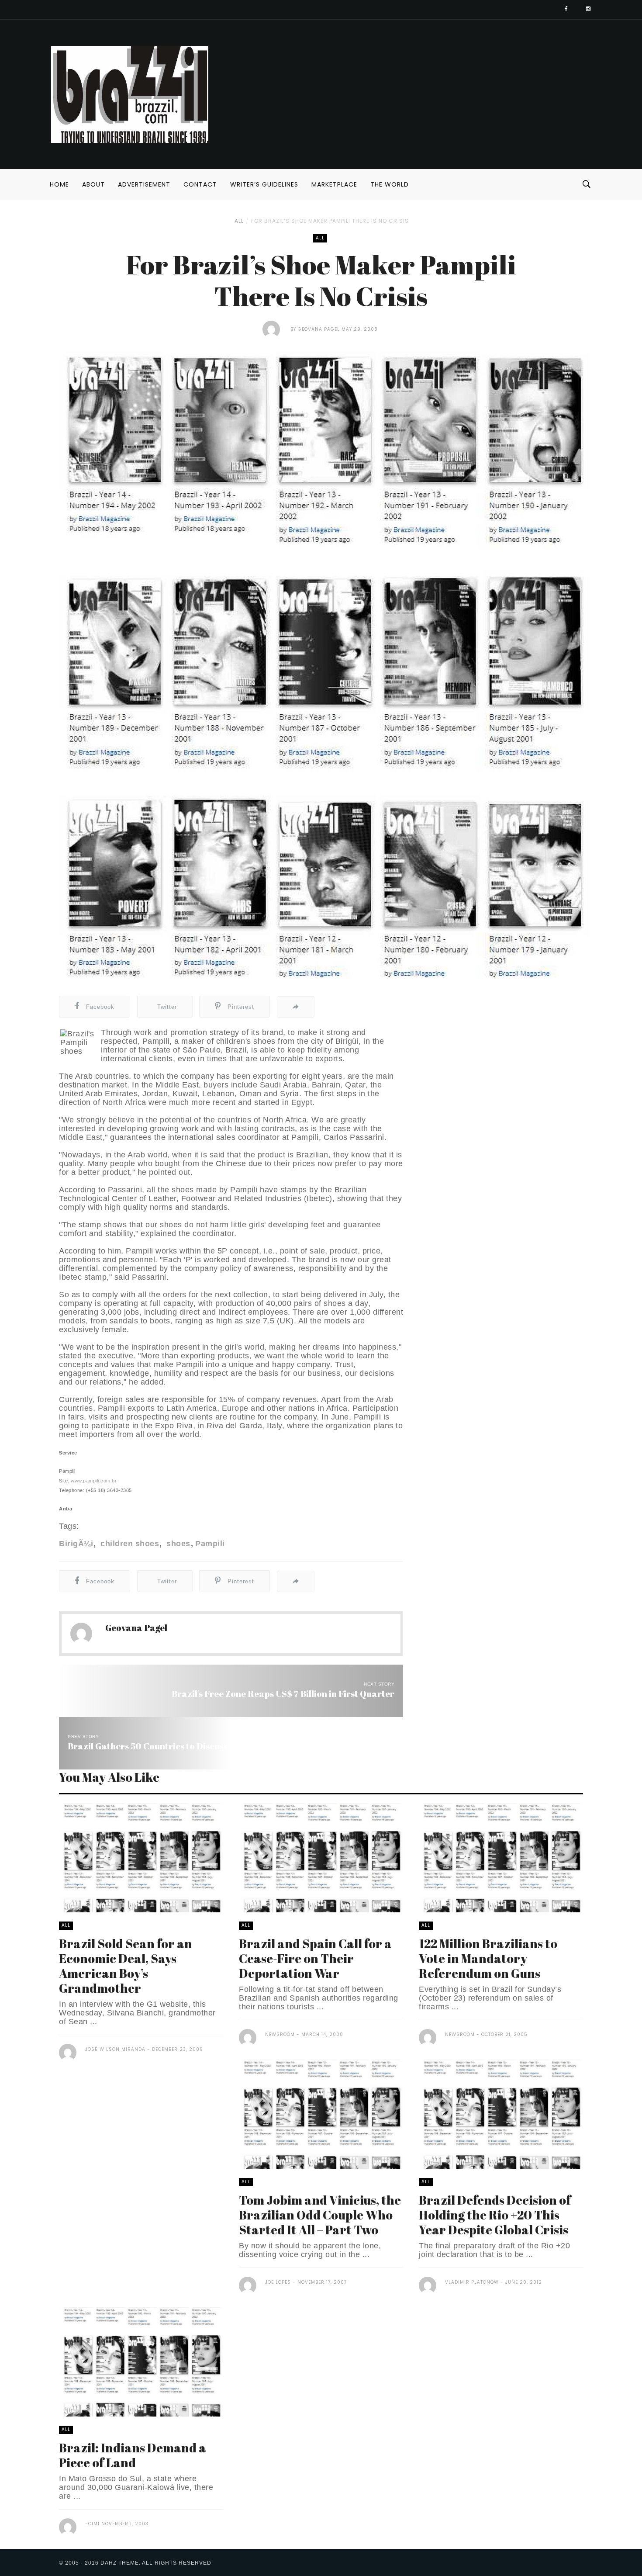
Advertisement (144, 184)
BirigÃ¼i (76, 1544)
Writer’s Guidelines (264, 184)
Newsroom (280, 2034)
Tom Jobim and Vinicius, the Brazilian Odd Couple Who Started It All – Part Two (320, 2215)
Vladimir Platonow (472, 2282)
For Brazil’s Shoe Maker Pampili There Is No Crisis (330, 221)
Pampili (210, 1544)
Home (59, 184)
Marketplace (334, 184)
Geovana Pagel (319, 329)
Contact (200, 184)
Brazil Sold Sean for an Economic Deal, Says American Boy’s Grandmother (126, 1966)
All (239, 221)
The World (390, 184)
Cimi (94, 2524)
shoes (177, 1544)
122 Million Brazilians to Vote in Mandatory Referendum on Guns (488, 1958)
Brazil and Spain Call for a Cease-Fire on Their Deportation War (315, 1958)
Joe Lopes (278, 2282)
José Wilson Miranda (115, 2049)
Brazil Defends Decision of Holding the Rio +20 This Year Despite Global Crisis (495, 2215)
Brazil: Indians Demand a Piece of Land (133, 2455)
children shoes (129, 1544)
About (93, 184)
